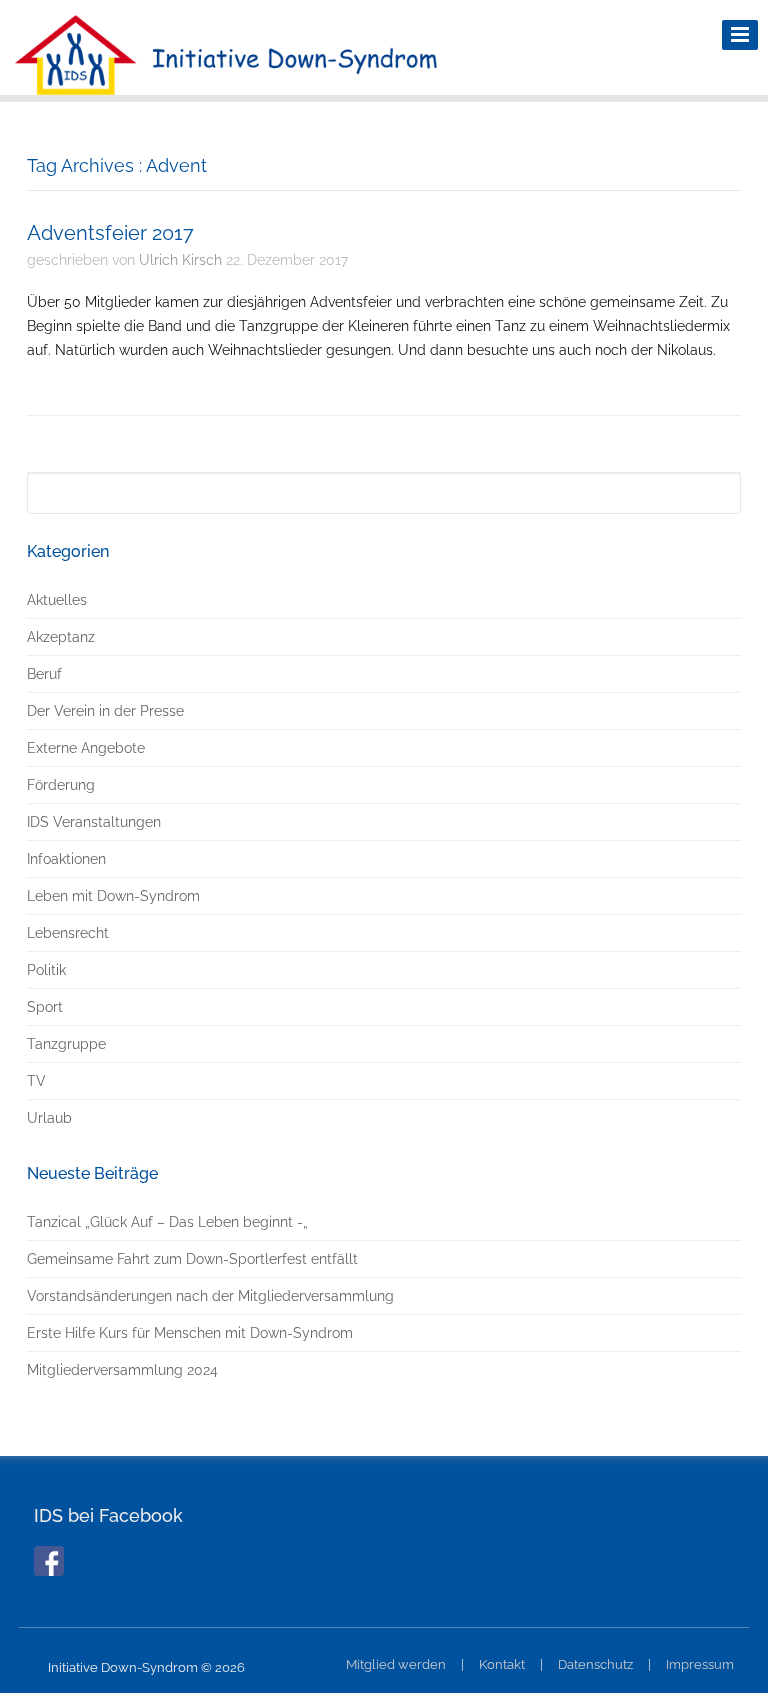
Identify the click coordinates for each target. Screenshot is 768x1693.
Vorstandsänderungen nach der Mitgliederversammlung (210, 1296)
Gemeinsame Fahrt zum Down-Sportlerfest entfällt (192, 1259)
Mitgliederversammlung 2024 (122, 1370)
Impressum (700, 1664)
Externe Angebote (86, 748)
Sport (45, 1007)
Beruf (44, 674)
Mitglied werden (396, 1664)
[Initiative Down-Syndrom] (226, 81)
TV (36, 1081)
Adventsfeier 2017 (110, 233)
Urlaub (49, 1118)
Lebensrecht (68, 933)
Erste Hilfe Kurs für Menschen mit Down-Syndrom (190, 1333)
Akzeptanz (61, 637)
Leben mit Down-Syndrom (113, 896)
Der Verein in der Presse (105, 711)
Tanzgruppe (66, 1044)
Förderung (61, 785)
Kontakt (502, 1664)
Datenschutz (595, 1664)
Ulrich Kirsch (180, 260)
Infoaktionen (66, 859)
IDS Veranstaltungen (94, 822)
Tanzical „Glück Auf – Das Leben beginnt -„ (167, 1222)
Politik (46, 970)
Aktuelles (57, 600)
